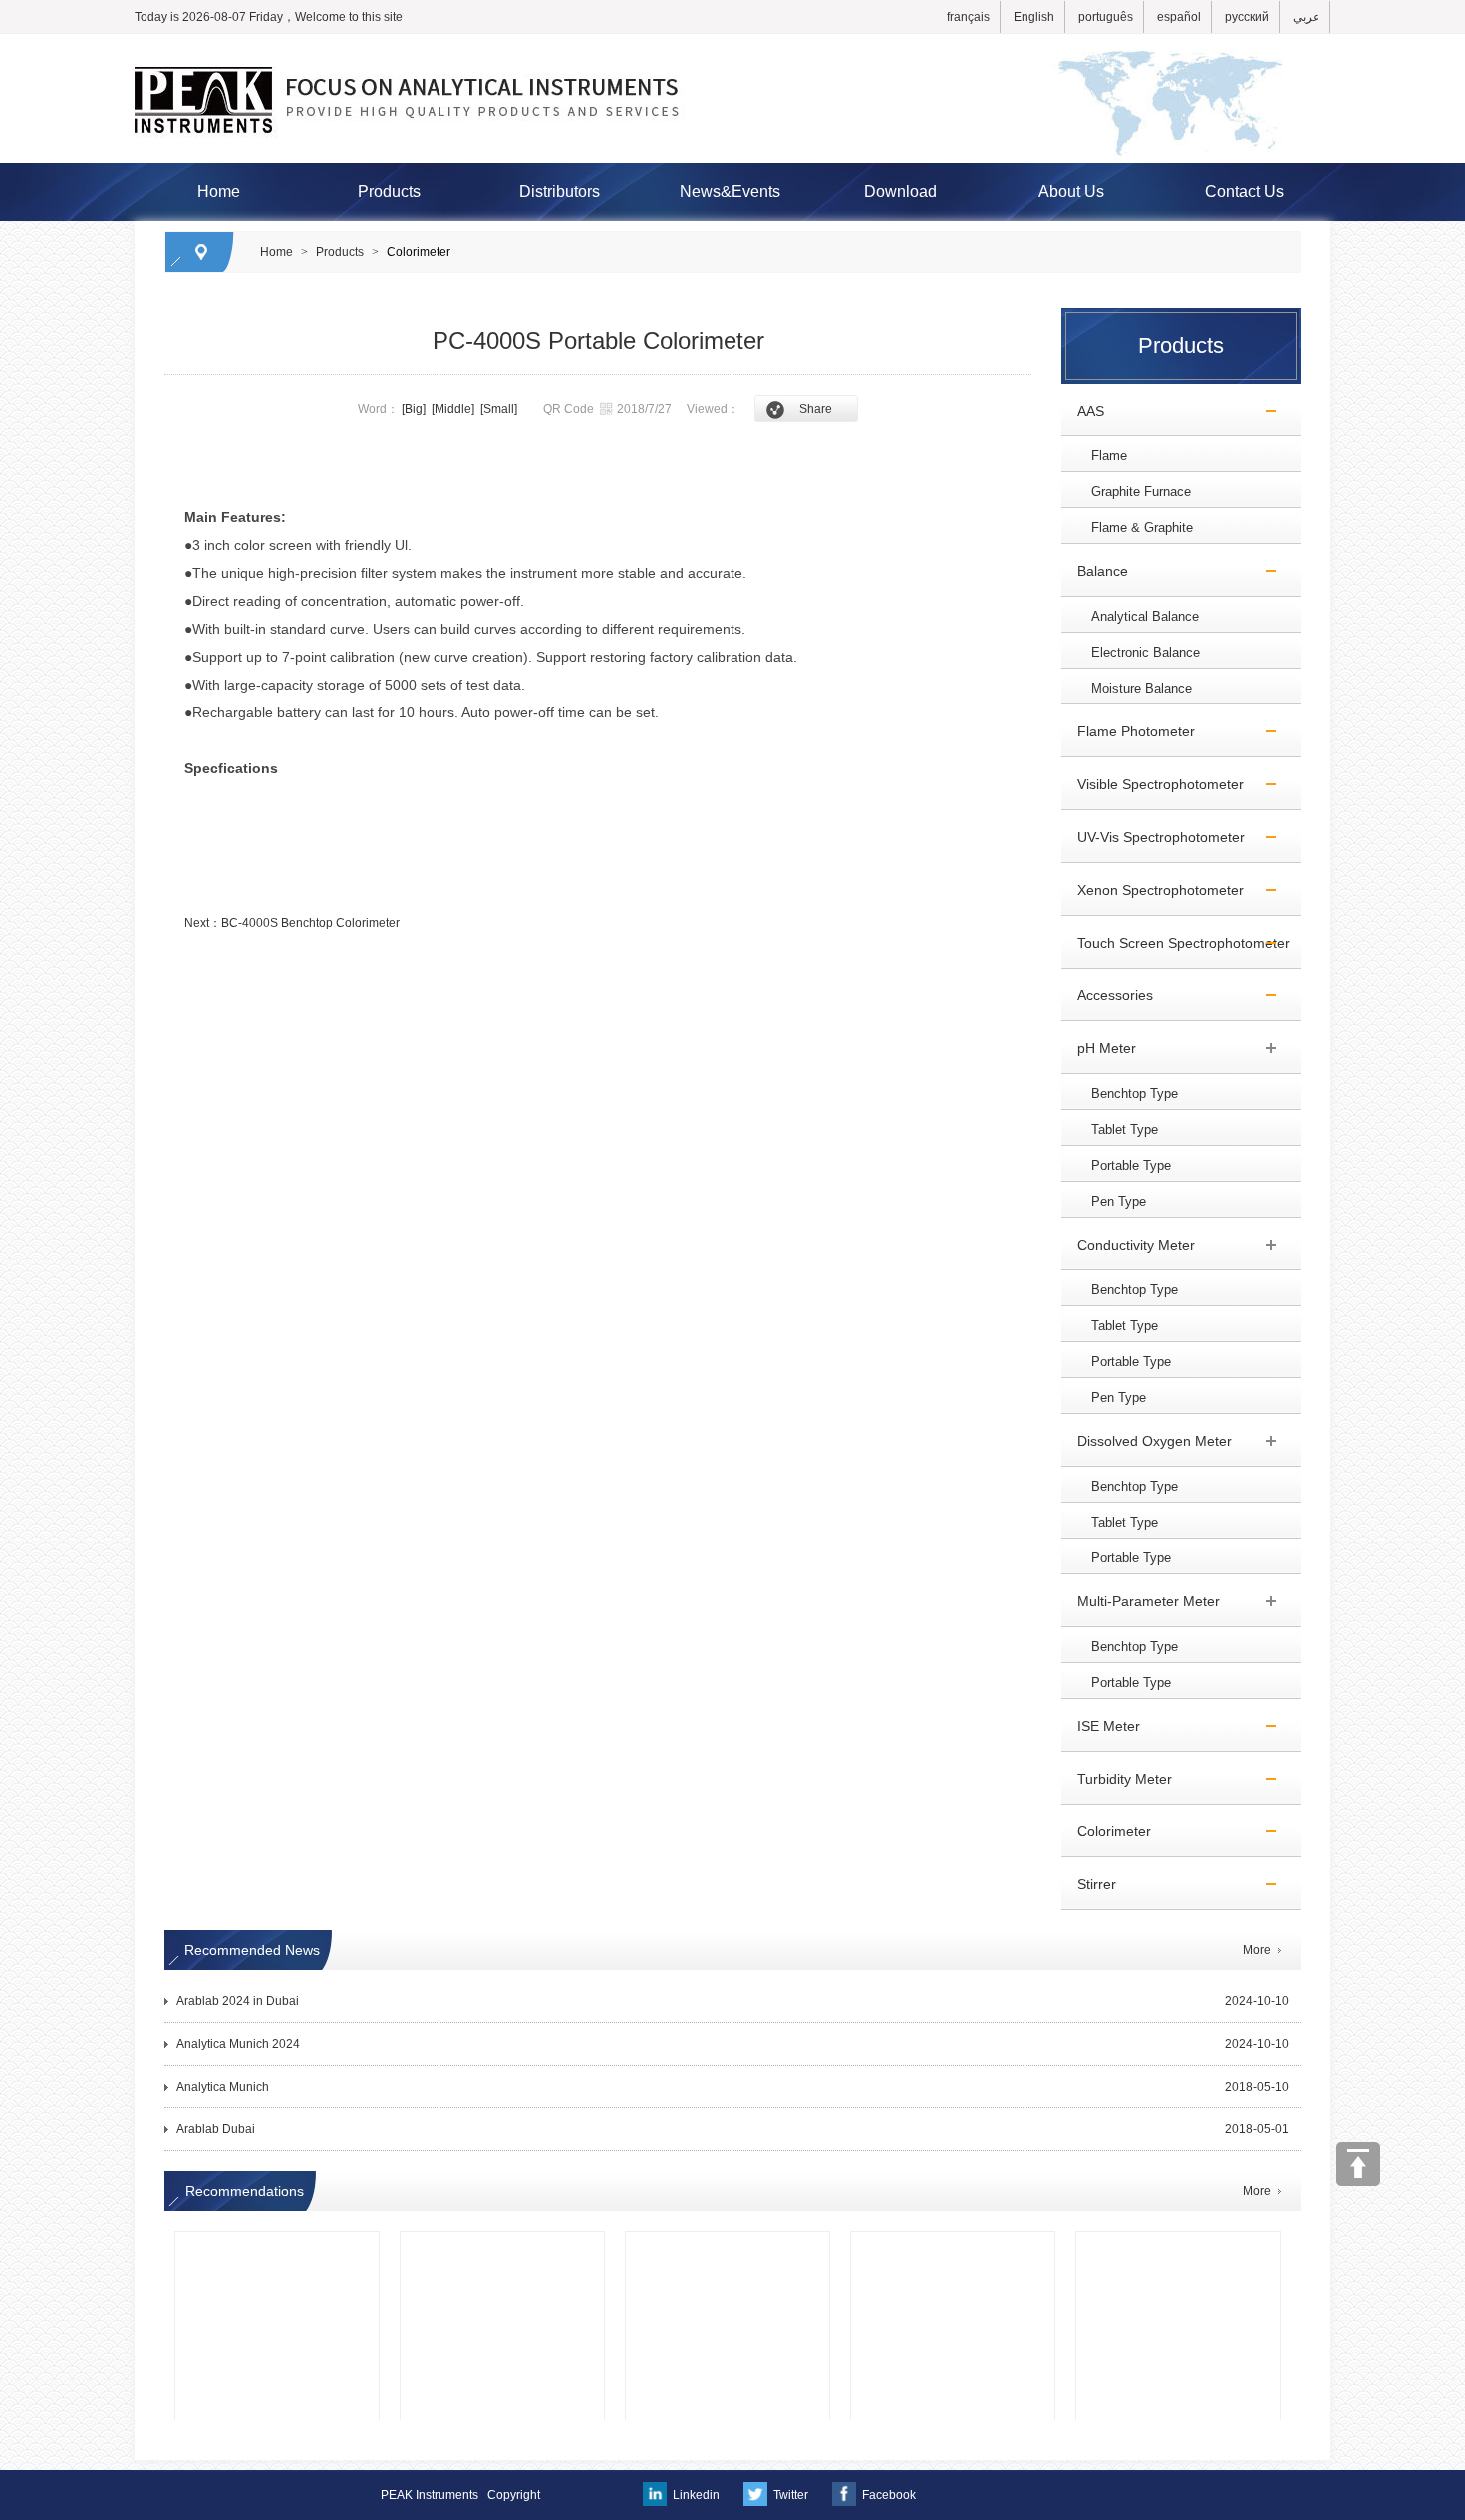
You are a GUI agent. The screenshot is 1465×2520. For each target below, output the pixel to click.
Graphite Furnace (1141, 492)
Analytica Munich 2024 (238, 2044)
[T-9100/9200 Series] (953, 2262)
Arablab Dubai (216, 2129)
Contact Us (1244, 192)
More (1257, 1950)
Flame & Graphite (1142, 528)
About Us (1071, 192)
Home (219, 192)
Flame (1109, 456)
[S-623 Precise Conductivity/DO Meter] (502, 2262)
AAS (1083, 411)
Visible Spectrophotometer (1153, 784)
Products (389, 192)
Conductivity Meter (1128, 1245)
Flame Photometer (1128, 731)
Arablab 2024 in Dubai (238, 2001)
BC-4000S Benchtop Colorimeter (310, 923)
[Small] (499, 409)
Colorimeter (419, 252)
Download (900, 192)
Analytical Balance (1145, 616)
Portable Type (1131, 1165)
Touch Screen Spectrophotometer (1175, 943)
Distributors (560, 192)
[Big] (414, 409)
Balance (1095, 571)
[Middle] (453, 409)
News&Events (730, 192)
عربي (1306, 17)
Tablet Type (1125, 1129)
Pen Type (1119, 1201)
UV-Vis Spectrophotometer (1153, 837)
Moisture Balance (1142, 688)
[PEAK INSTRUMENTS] (732, 43)
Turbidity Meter (1117, 1779)
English (1034, 17)
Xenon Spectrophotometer (1153, 890)
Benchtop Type (1135, 1094)
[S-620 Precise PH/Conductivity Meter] (1178, 2262)
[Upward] (1358, 2164)
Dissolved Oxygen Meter (1147, 1441)
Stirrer (1089, 1884)
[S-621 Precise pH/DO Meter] (728, 2262)
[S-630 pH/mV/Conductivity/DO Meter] (277, 2262)
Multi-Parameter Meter (1141, 1601)
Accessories (1107, 995)
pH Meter (1099, 1048)
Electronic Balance (1146, 652)
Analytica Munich (223, 2087)
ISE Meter (1101, 1726)
